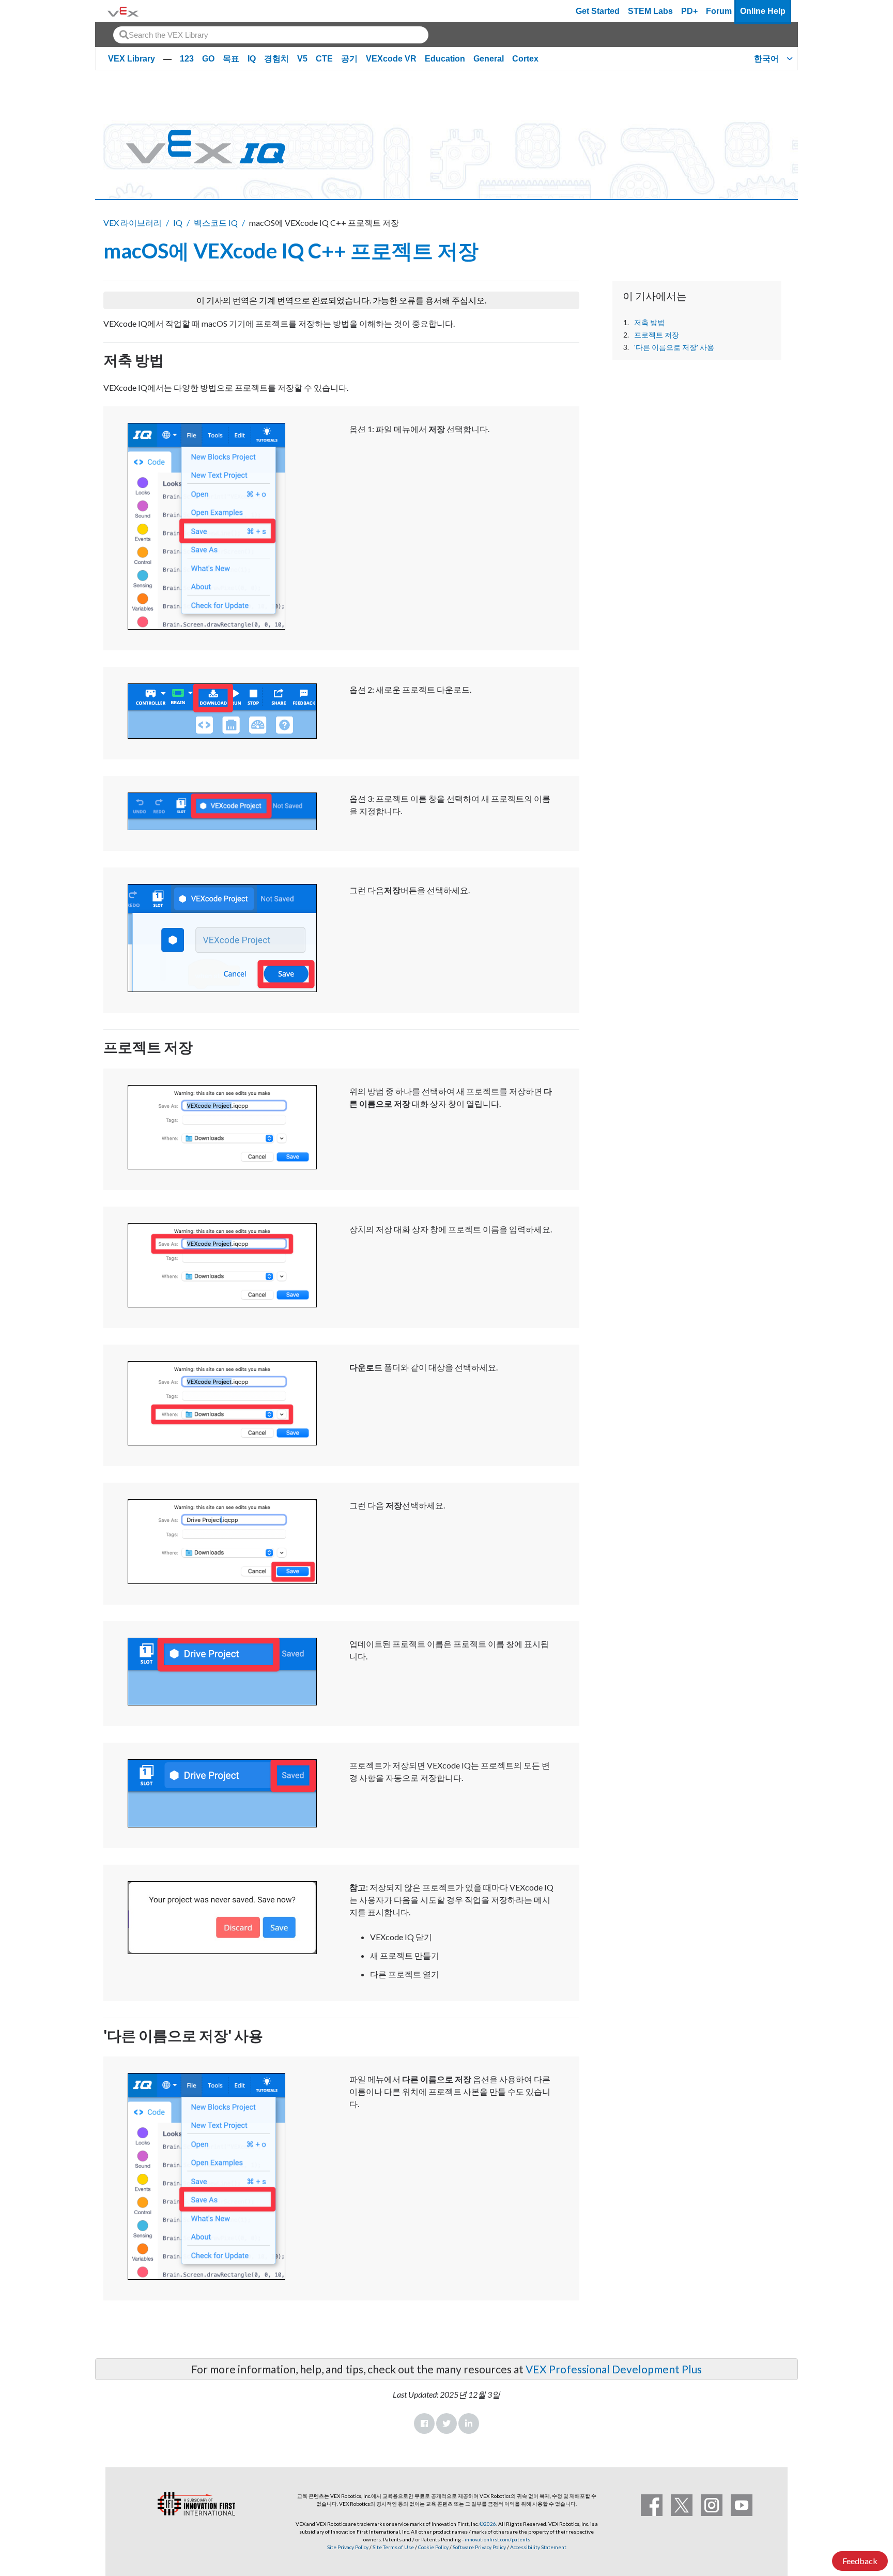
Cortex (525, 59)
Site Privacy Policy (348, 2547)
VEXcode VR (391, 59)
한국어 (766, 59)
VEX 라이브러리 (133, 223)
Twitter (446, 2423)
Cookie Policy (433, 2547)
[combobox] (271, 35)
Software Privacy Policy (479, 2547)
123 (187, 59)
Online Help (763, 11)
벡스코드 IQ (216, 223)
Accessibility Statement (538, 2547)
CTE (324, 59)
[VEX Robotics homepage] (123, 11)
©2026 (488, 2524)
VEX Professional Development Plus (614, 2369)
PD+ (689, 11)
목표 (231, 59)
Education (445, 59)
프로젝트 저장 (657, 335)
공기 (349, 59)
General (489, 59)
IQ (252, 59)
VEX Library (132, 59)
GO (208, 59)
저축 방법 (649, 323)
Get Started (598, 11)
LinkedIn (469, 2423)
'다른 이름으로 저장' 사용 (674, 347)
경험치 (276, 59)
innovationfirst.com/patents (497, 2539)
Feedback (860, 2561)
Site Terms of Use (393, 2547)
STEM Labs (650, 11)
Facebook (424, 2423)
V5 (302, 59)
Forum (719, 11)
